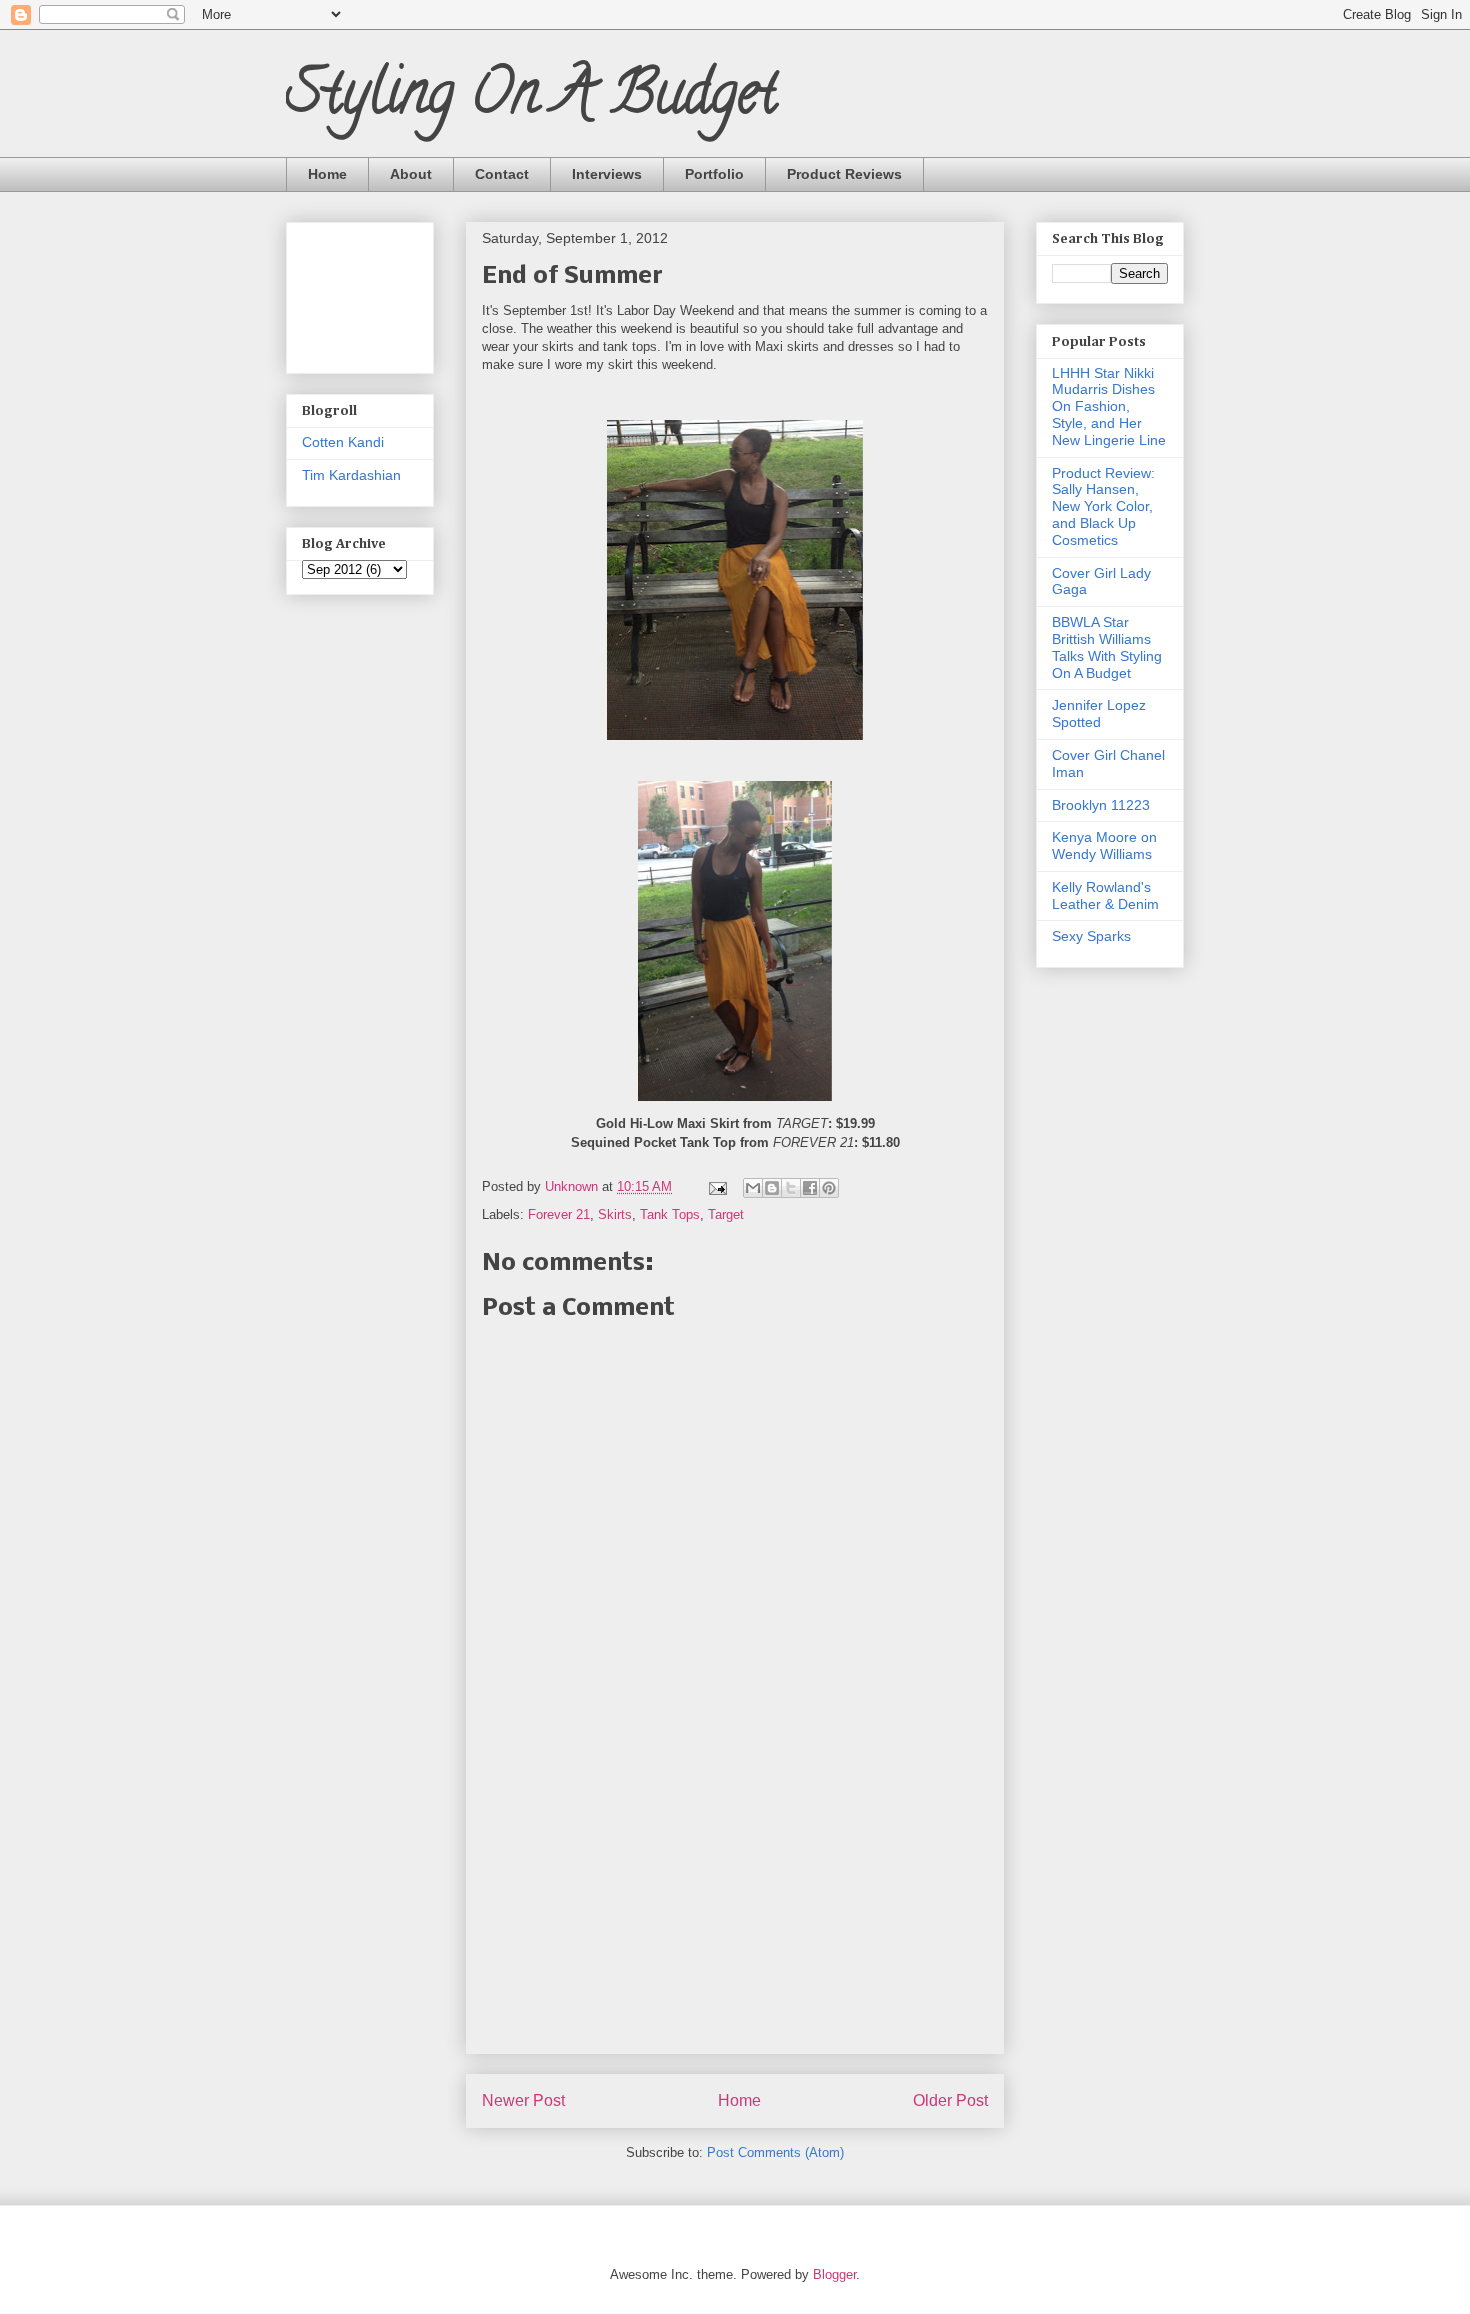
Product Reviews (844, 174)
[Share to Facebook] (810, 1188)
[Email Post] (716, 1186)
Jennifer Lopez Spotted (1099, 713)
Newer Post (523, 2100)
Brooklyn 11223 (1101, 805)
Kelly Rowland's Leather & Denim (1105, 895)
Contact (502, 174)
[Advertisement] (735, 1913)
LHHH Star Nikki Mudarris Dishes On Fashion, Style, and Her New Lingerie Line (1109, 406)
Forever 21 (559, 1214)
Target (726, 1214)
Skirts (615, 1214)
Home (327, 174)
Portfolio (714, 174)
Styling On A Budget (531, 99)
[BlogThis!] (772, 1188)
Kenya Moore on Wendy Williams (1104, 845)
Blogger (834, 2274)
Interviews (607, 174)
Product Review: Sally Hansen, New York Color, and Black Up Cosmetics (1103, 506)
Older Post (950, 2100)
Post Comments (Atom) (775, 2152)
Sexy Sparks (1091, 936)
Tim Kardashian (351, 475)
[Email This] (753, 1188)
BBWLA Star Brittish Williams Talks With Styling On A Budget (1107, 647)
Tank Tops (670, 1214)
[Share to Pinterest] (829, 1188)
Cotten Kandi (343, 442)
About (411, 174)
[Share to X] (791, 1188)
